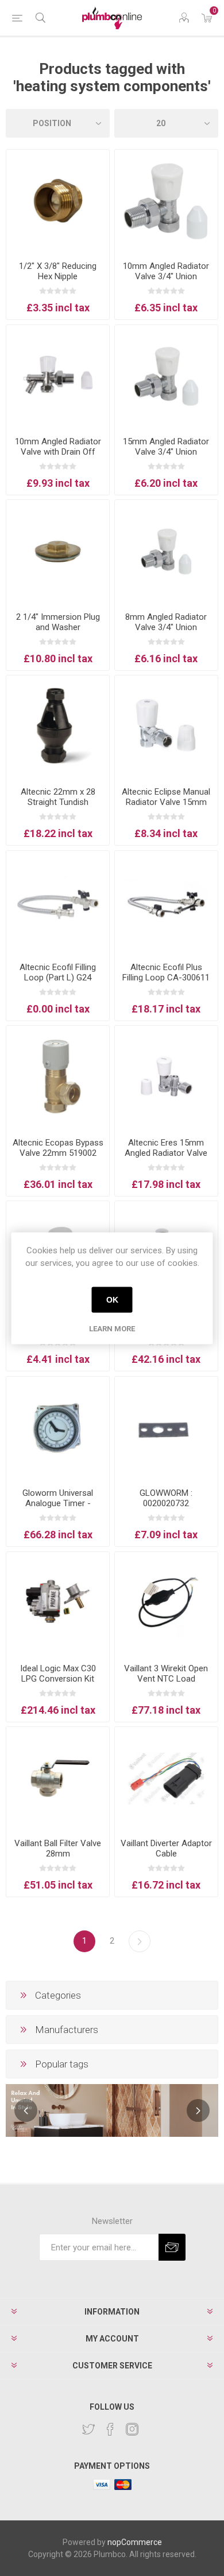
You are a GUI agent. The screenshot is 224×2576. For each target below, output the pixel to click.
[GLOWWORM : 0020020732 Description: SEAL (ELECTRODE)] (166, 1428)
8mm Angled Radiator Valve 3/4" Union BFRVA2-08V (166, 627)
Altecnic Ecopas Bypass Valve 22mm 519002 (58, 1148)
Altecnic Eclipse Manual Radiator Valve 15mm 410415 (166, 802)
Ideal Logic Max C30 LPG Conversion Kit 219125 (58, 1679)
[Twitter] (88, 2429)
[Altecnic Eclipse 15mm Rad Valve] (166, 727)
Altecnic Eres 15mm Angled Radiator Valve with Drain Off (166, 1153)
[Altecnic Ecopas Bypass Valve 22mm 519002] (58, 1077)
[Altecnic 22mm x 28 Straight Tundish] (58, 727)
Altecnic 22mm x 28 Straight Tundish (58, 797)
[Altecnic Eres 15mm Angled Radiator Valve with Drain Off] (166, 1077)
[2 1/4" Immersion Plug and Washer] (58, 551)
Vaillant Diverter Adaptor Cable (166, 1848)
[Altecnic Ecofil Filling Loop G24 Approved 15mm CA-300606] (58, 902)
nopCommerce (135, 2542)
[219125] (58, 1603)
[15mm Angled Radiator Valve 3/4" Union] (166, 376)
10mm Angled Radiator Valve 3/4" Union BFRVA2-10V (166, 276)
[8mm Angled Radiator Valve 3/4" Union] (166, 551)
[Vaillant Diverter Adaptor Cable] (166, 1778)
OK (112, 1300)
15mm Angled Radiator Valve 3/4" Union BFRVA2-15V (166, 452)
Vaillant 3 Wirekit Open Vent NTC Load (166, 1674)
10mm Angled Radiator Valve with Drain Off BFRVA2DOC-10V (58, 452)
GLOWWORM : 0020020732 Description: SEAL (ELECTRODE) (166, 1508)
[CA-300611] (166, 902)
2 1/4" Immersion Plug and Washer (58, 622)
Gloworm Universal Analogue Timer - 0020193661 (58, 1503)
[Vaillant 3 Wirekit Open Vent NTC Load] (166, 1603)
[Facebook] (110, 2429)
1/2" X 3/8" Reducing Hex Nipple (58, 271)
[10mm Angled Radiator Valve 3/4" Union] (166, 201)
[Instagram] (132, 2429)
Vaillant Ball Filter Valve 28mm (58, 1848)
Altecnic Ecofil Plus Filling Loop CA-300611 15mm (166, 978)
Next (140, 1941)
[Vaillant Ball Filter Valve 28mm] (58, 1778)
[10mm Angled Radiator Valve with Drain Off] (58, 376)
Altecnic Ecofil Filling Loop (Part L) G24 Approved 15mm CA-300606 (58, 983)
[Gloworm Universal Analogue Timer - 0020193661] (58, 1428)
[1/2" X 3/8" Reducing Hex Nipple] (58, 201)
